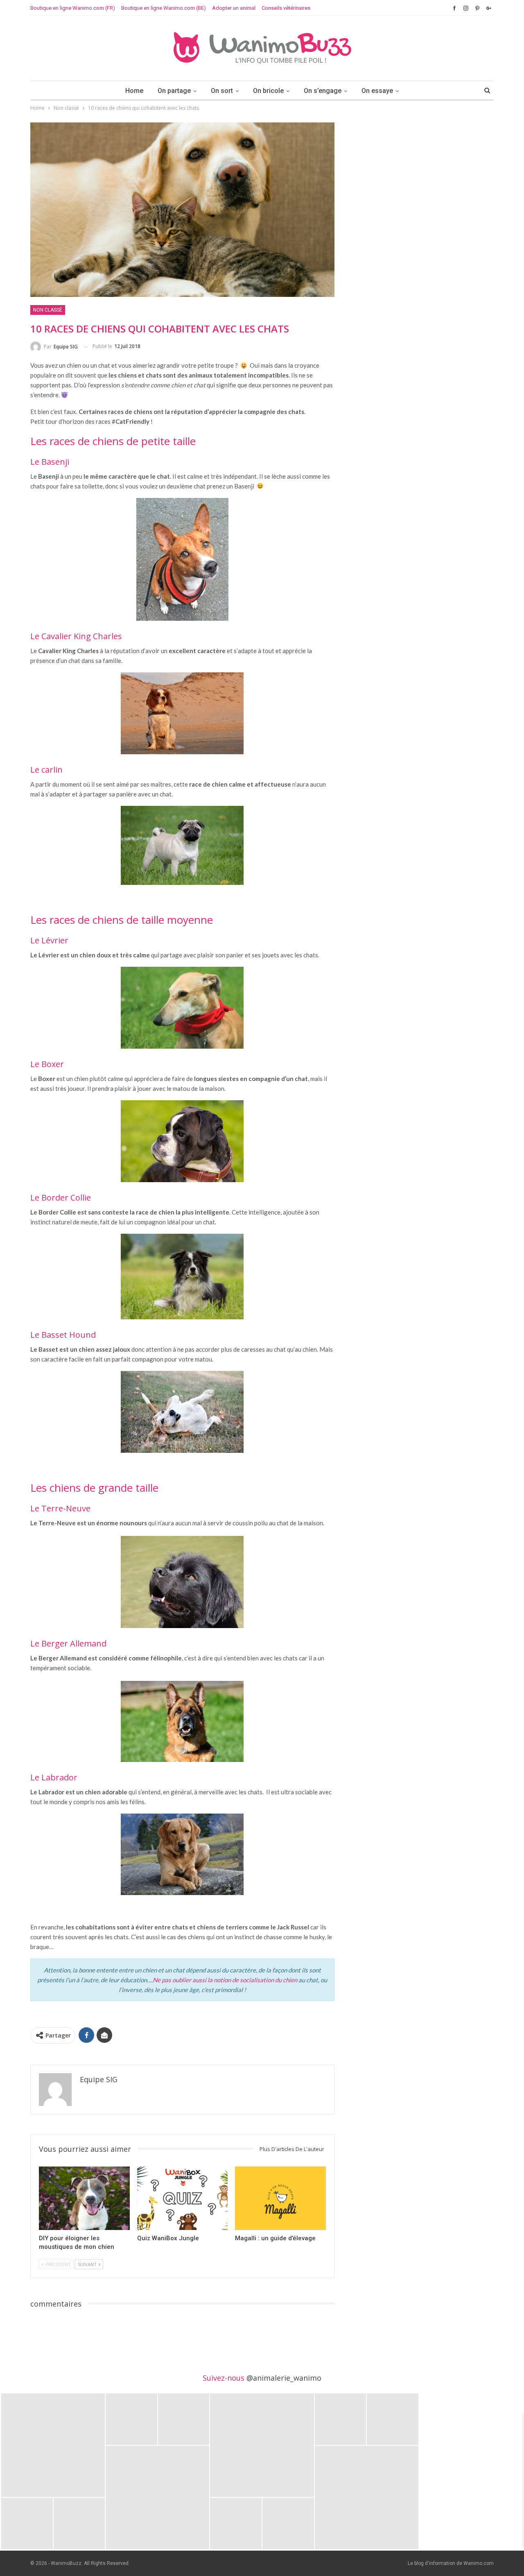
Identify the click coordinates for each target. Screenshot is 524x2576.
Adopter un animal (234, 8)
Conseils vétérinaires (286, 8)
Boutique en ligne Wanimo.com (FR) (73, 8)
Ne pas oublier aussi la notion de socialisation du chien (225, 1980)
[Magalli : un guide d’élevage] (280, 2198)
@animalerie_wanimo (284, 2378)
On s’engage (323, 91)
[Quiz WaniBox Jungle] (183, 2198)
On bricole (268, 91)
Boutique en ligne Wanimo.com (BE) (164, 8)
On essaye (377, 91)
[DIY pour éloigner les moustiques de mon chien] (84, 2198)
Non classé (48, 310)
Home (134, 91)
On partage (174, 91)
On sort (222, 91)
